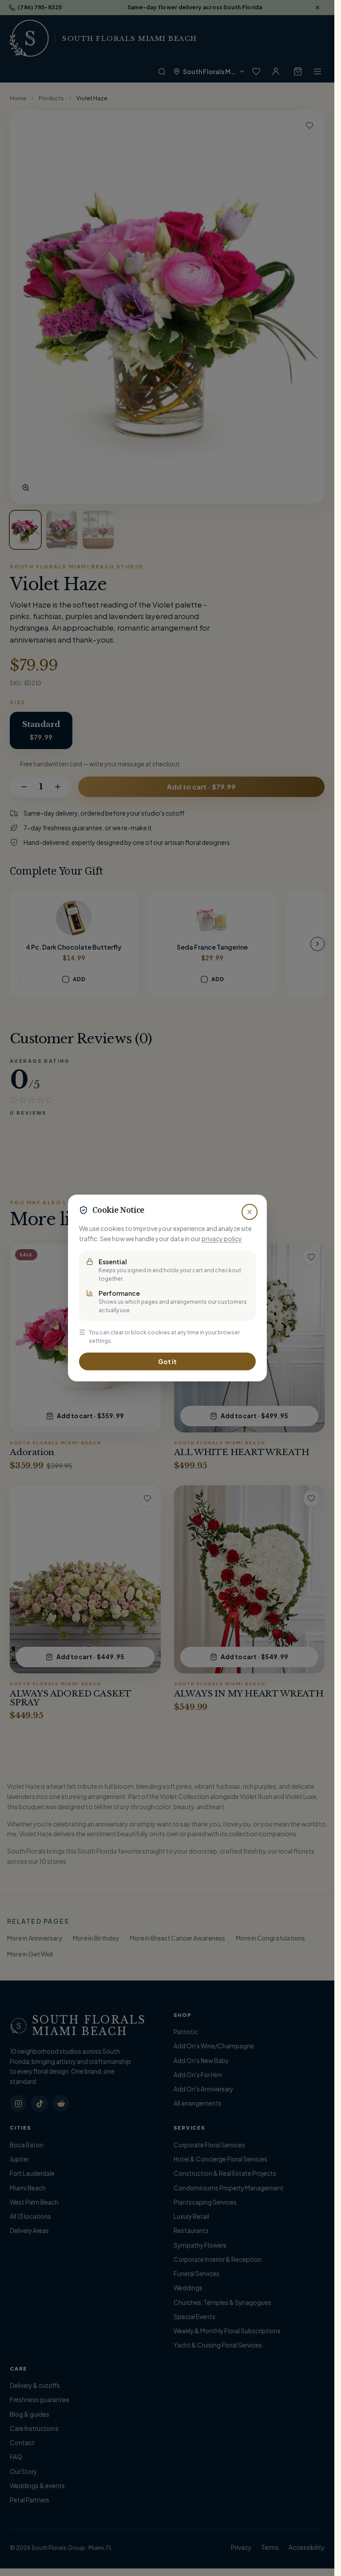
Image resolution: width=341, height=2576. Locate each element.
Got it (167, 1361)
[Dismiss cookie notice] (250, 1212)
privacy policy (222, 1239)
